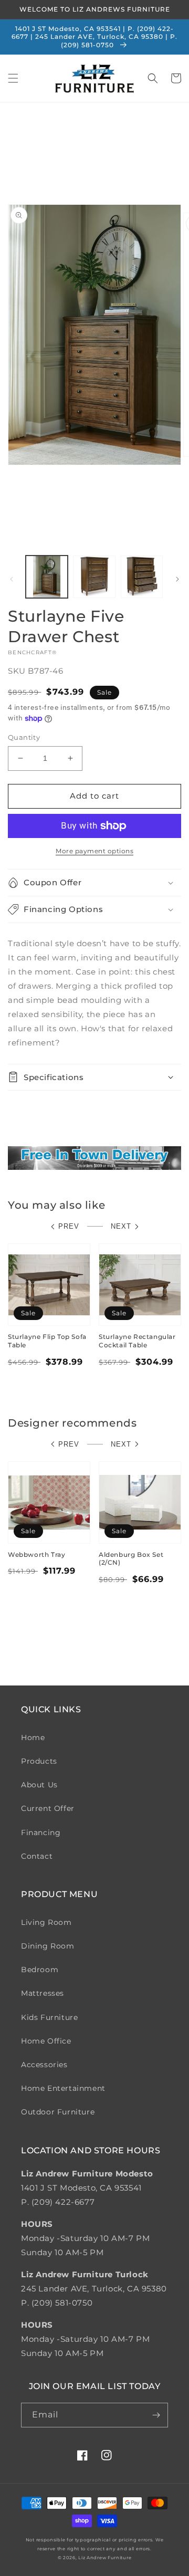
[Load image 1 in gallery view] (47, 577)
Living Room (46, 1922)
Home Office (46, 2041)
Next (121, 1226)
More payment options (94, 851)
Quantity (24, 737)
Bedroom (40, 1970)
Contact (37, 1856)
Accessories (44, 2065)
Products (39, 1761)
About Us (39, 1785)
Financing (41, 1832)
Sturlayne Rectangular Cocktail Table (137, 1341)
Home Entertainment (63, 2088)
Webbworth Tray (36, 1554)
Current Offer (48, 1808)
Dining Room (48, 1946)
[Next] (177, 579)
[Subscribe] (156, 2415)
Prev (69, 1226)
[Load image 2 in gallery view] (94, 577)
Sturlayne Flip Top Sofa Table (47, 1341)
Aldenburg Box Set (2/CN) (131, 1559)
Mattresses (43, 1993)
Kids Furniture (49, 2017)
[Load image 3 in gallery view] (142, 577)
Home (33, 1737)
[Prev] (12, 579)
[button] (13, 78)
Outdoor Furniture (58, 2112)
